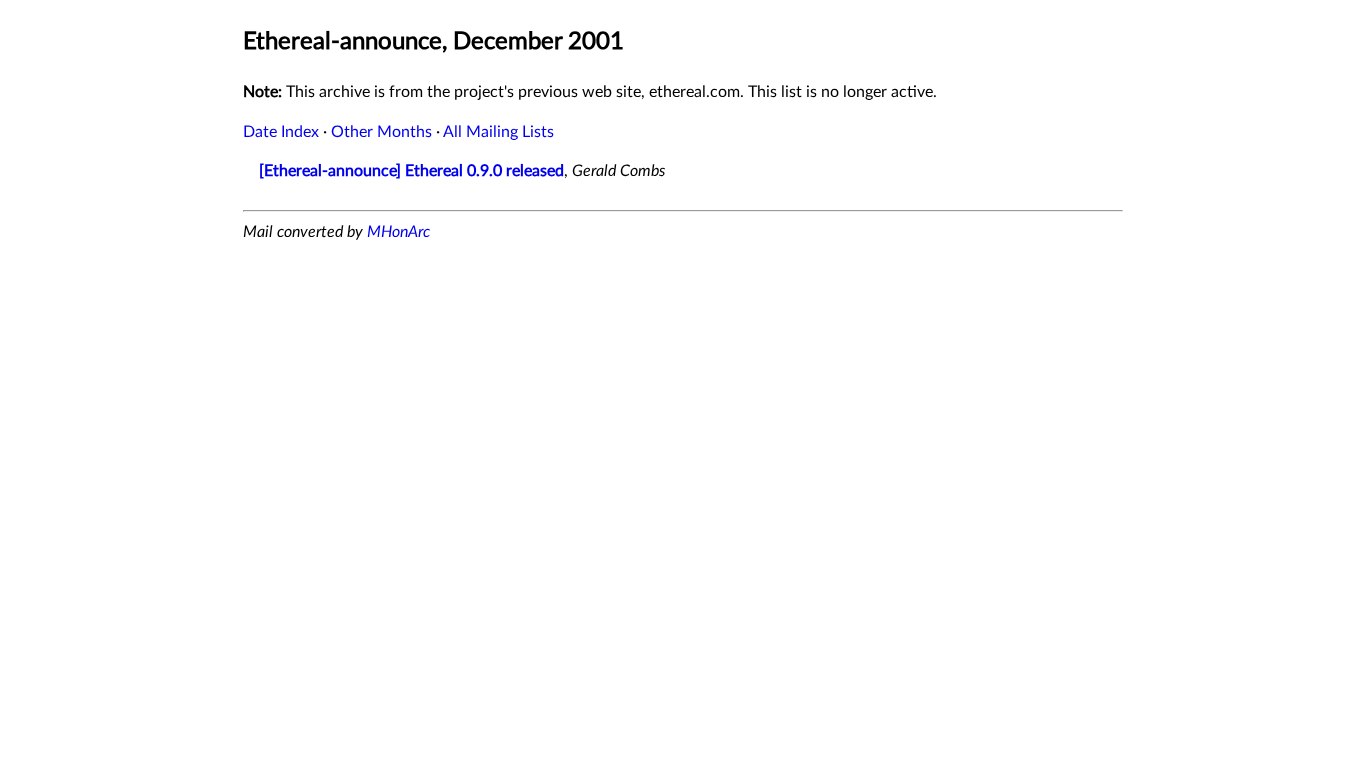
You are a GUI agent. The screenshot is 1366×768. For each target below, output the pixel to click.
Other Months (381, 132)
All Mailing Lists (498, 132)
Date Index (281, 132)
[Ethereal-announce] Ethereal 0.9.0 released (411, 171)
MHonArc (398, 232)
